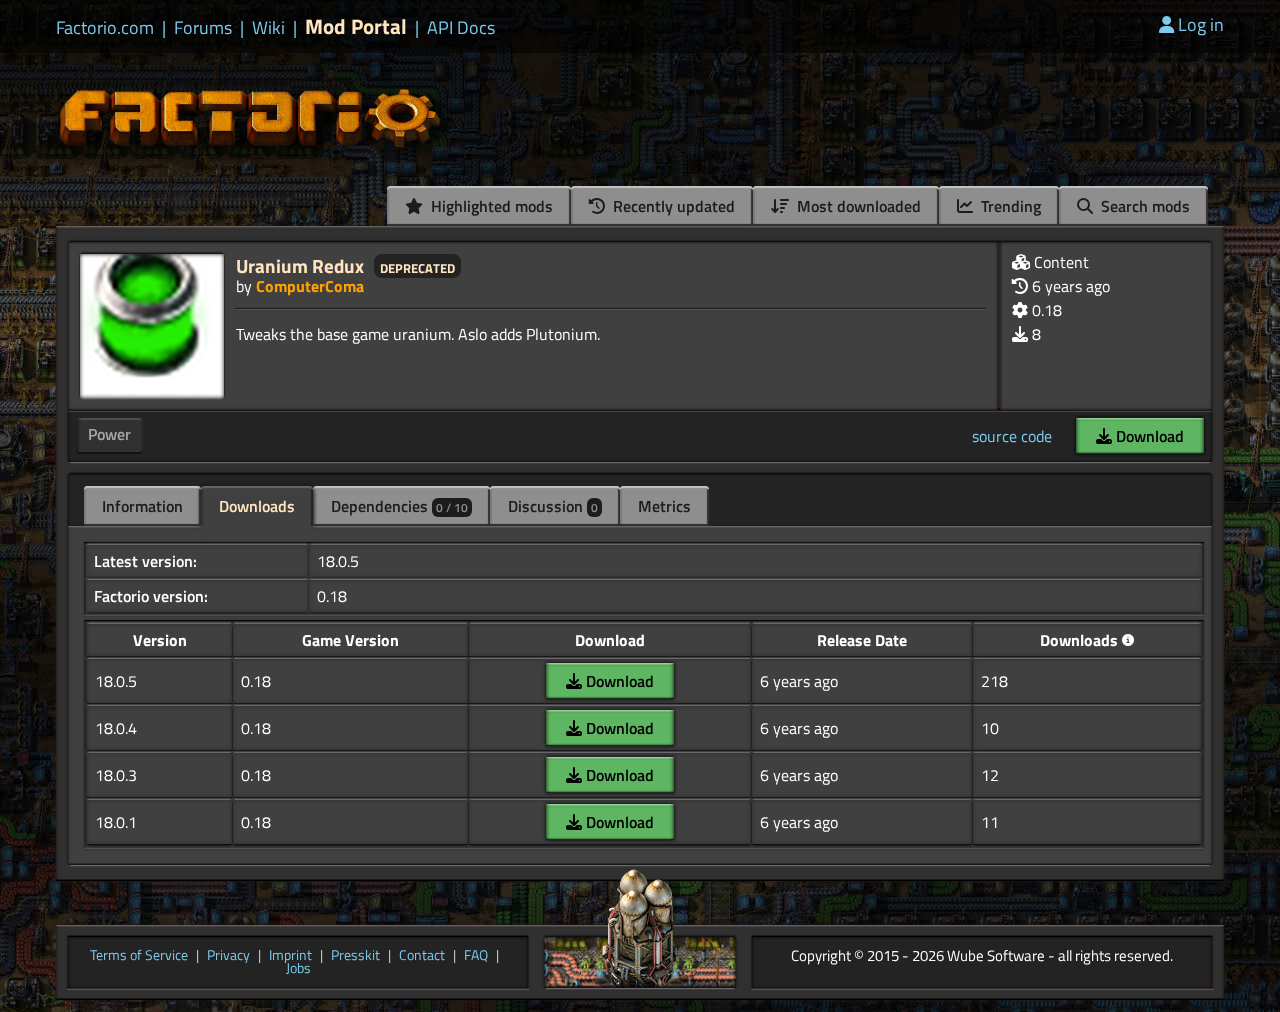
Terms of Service (139, 956)
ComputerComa (310, 286)
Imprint (290, 956)
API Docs (461, 28)
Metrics (664, 506)
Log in (1201, 24)
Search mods (1143, 206)
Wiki (268, 28)
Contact (422, 956)
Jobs (298, 969)
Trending (1009, 206)
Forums (203, 28)
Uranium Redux (300, 265)
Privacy (228, 956)
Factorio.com (105, 28)
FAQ (476, 956)
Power (109, 434)
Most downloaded (857, 206)
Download (1148, 436)
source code (1012, 436)
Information (142, 506)
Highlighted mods (490, 206)
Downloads (257, 506)
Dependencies (399, 506)
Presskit (355, 956)
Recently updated (672, 206)
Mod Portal (356, 26)
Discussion (553, 506)
